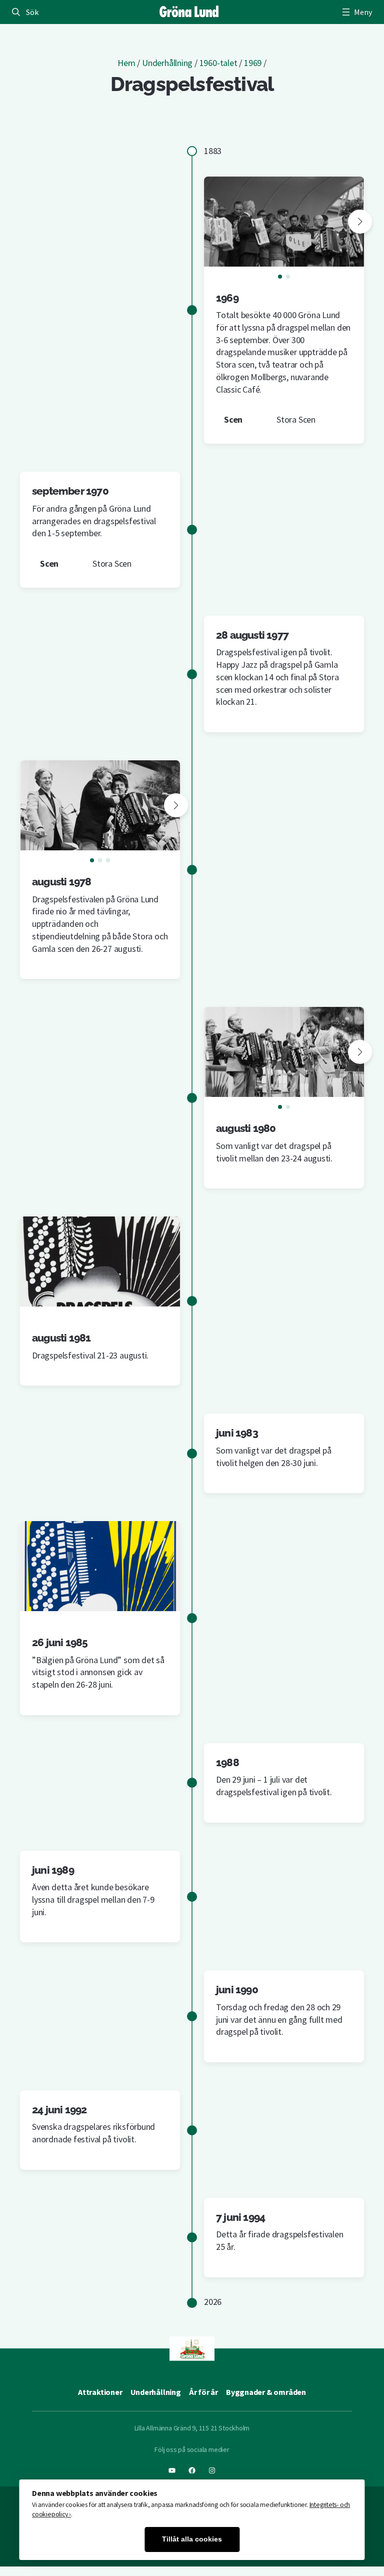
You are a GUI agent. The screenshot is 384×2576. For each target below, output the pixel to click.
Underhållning (167, 63)
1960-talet (218, 63)
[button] (360, 222)
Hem (126, 63)
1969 (253, 63)
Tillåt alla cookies (192, 2539)
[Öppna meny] (356, 12)
